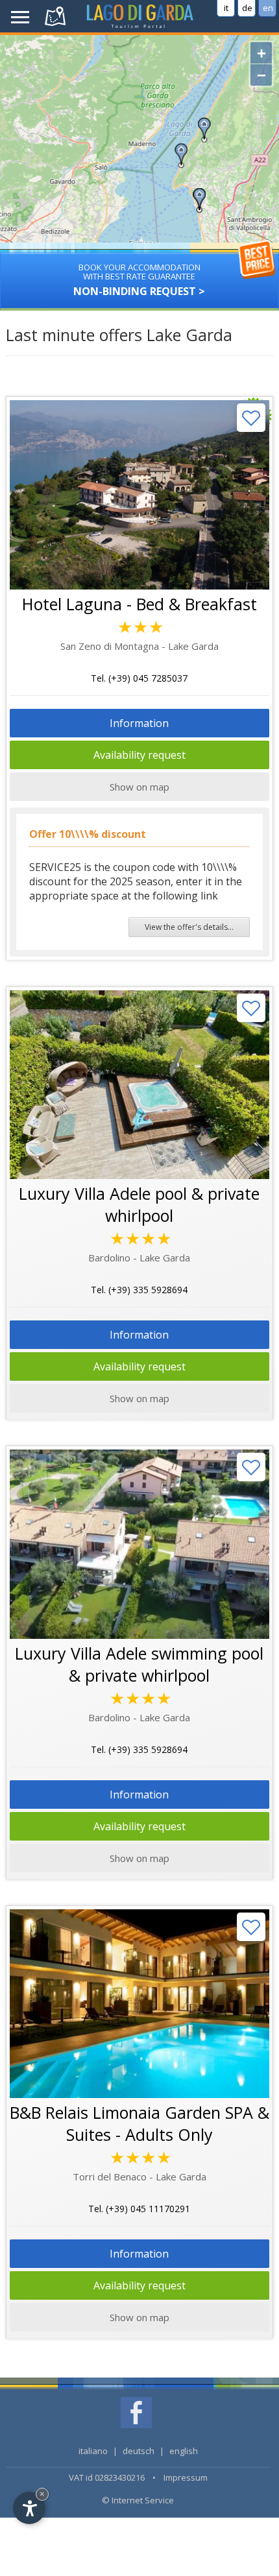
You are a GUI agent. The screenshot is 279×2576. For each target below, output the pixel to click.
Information (139, 723)
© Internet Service (138, 2500)
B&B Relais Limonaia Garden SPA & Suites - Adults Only (139, 2123)
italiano (93, 2451)
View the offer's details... (189, 927)
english (184, 2451)
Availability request (139, 755)
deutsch (139, 2451)
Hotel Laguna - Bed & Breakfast (139, 604)
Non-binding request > (139, 280)
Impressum (186, 2477)
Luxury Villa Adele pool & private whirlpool (139, 1204)
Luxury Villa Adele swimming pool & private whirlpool (139, 1664)
